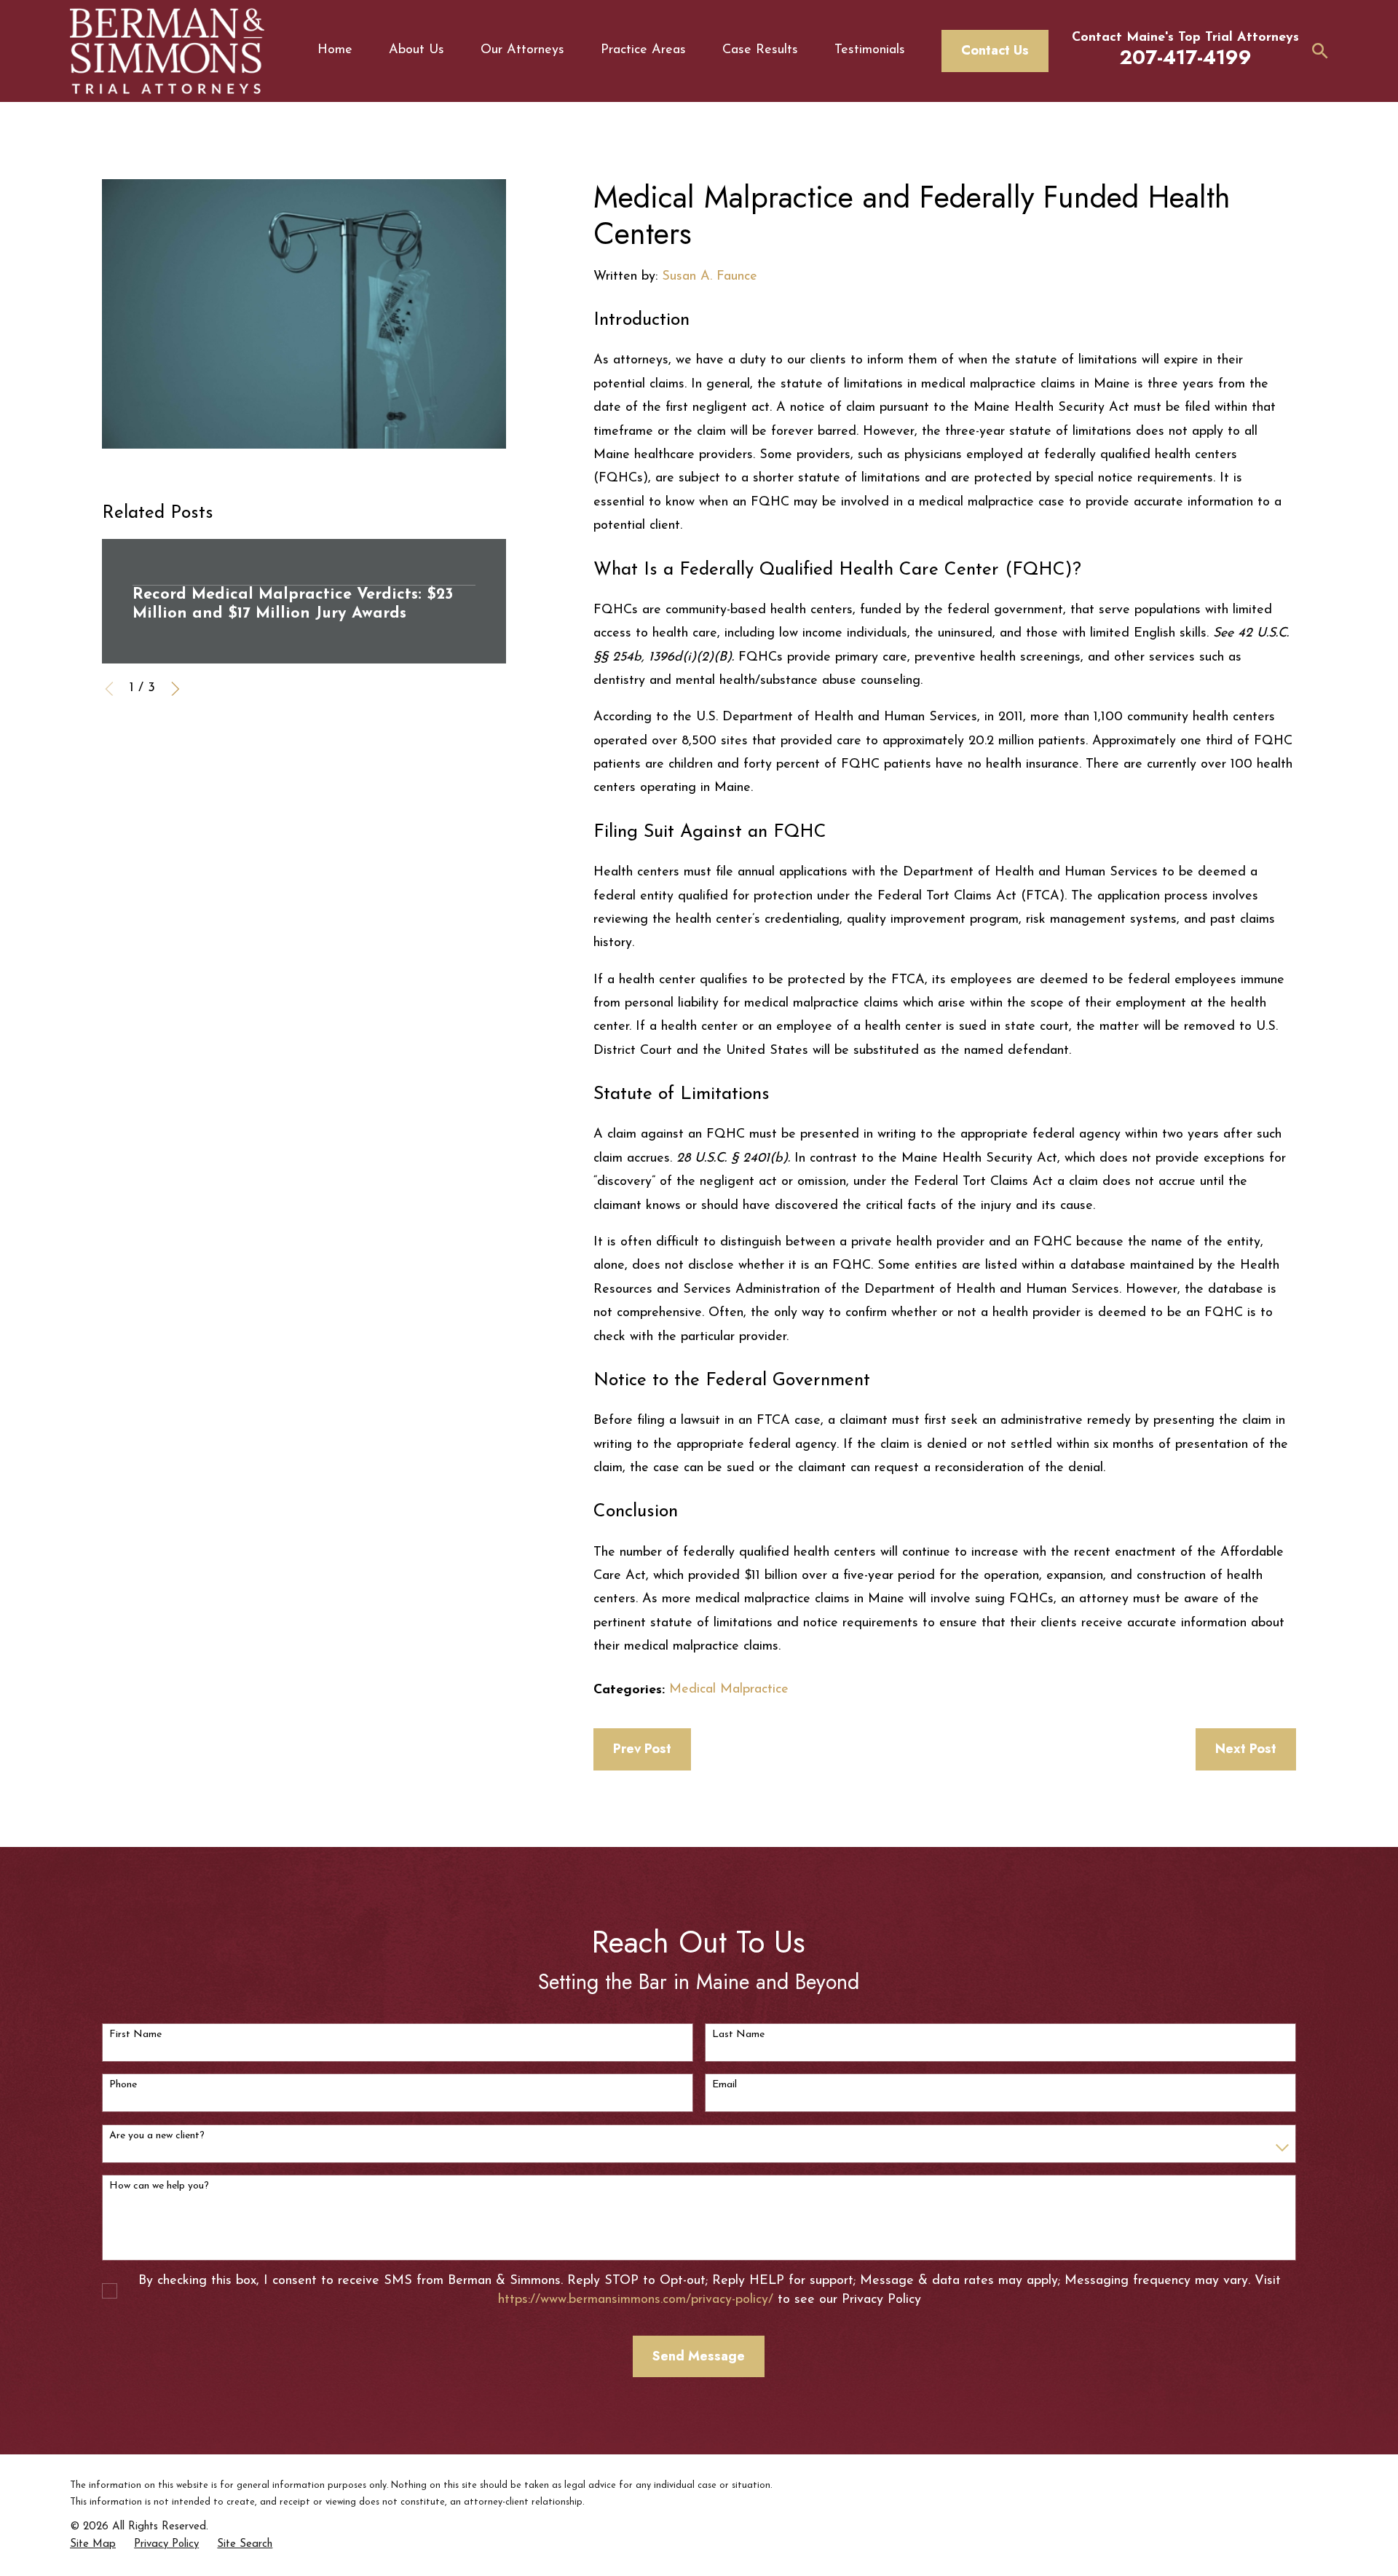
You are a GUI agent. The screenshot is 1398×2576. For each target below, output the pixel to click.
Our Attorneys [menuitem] (522, 50)
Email (724, 2085)
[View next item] (175, 689)
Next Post (1246, 1749)
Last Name (738, 2035)
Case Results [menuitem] (760, 50)
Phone (123, 2085)
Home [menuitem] (335, 50)
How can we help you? (159, 2186)
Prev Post (642, 1749)
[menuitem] (93, 2544)
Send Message (699, 2356)
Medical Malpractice (729, 1690)
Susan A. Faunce (710, 277)
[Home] (167, 51)
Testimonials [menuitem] (870, 50)
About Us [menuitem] (416, 50)
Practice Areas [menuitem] (643, 50)
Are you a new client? (157, 2136)
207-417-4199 (1186, 57)
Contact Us (995, 50)
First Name (135, 2035)
